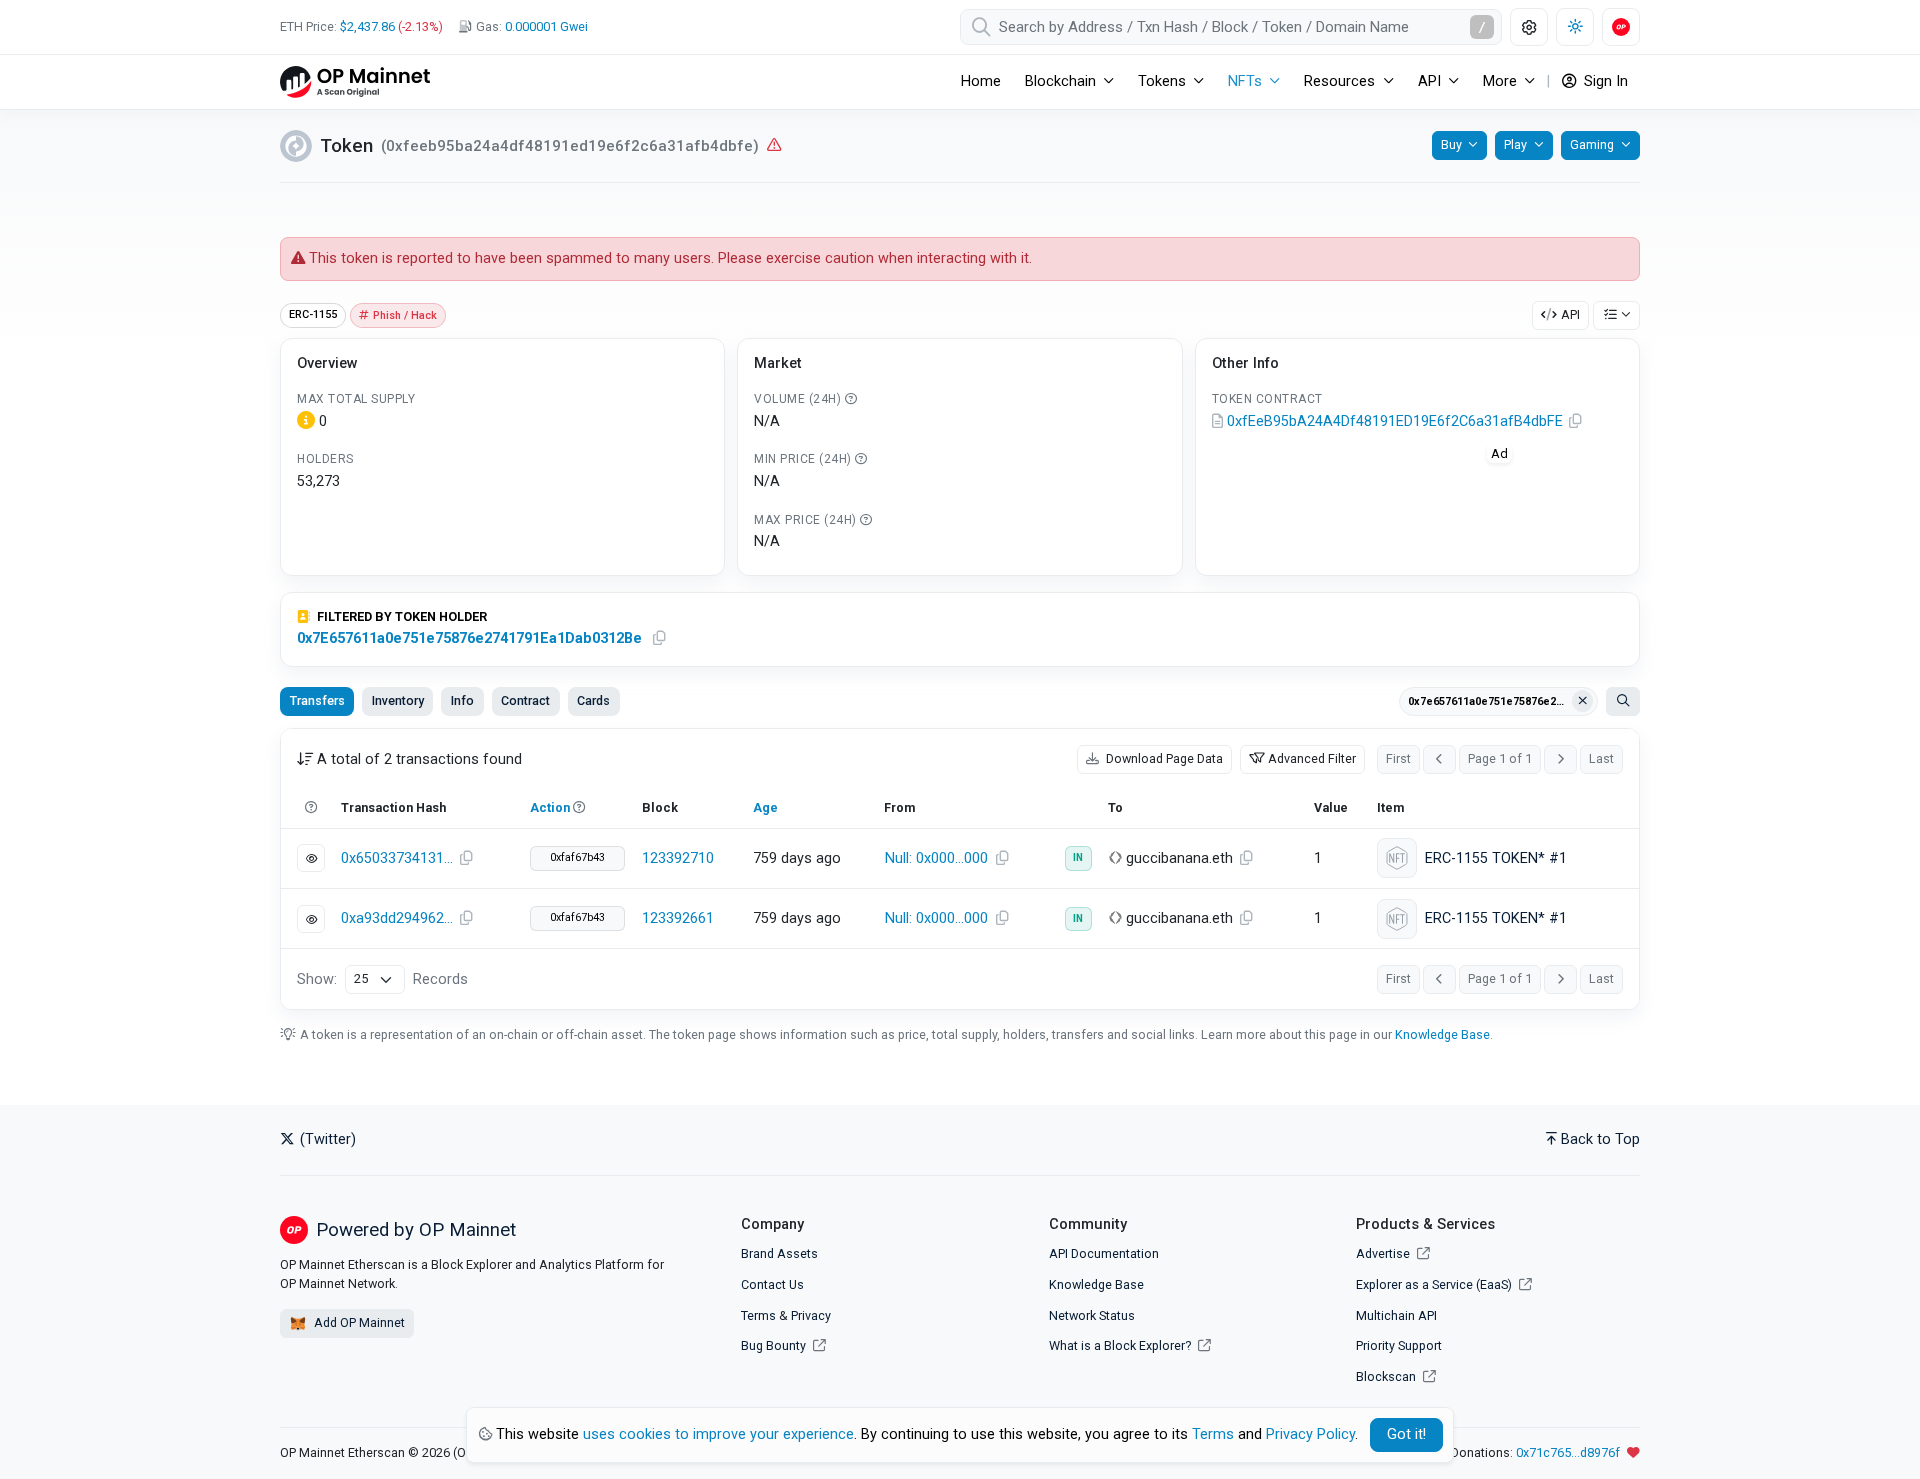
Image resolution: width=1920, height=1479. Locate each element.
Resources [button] (1339, 81)
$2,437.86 (367, 26)
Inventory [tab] (398, 700)
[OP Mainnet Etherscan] (355, 81)
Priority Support (1399, 1345)
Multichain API (1396, 1315)
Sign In (1604, 81)
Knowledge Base (1442, 1034)
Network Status (1092, 1315)
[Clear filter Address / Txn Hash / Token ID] (1583, 701)
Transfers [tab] (317, 700)
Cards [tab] (593, 700)
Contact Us (772, 1284)
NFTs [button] (1245, 81)
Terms (758, 1315)
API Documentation (1104, 1253)
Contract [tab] (525, 700)
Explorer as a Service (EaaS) (1435, 1284)
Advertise (1384, 1253)
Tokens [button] (1162, 81)
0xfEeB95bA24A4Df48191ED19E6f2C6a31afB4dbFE (1395, 421)
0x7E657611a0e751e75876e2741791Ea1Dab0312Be (469, 638)
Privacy (811, 1315)
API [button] (1429, 81)
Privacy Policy (1310, 1434)
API (1570, 314)
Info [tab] (462, 700)
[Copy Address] (1576, 422)
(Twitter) (326, 1139)
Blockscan (1387, 1376)
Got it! (1406, 1434)
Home (981, 81)
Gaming (1592, 144)
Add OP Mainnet (358, 1322)
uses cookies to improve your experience (718, 1434)
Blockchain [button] (1060, 81)
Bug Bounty (773, 1345)
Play (1515, 144)
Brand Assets (779, 1253)
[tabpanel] (960, 869)
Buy (1451, 144)
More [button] (1500, 81)
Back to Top (1600, 1139)
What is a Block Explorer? (1121, 1345)
